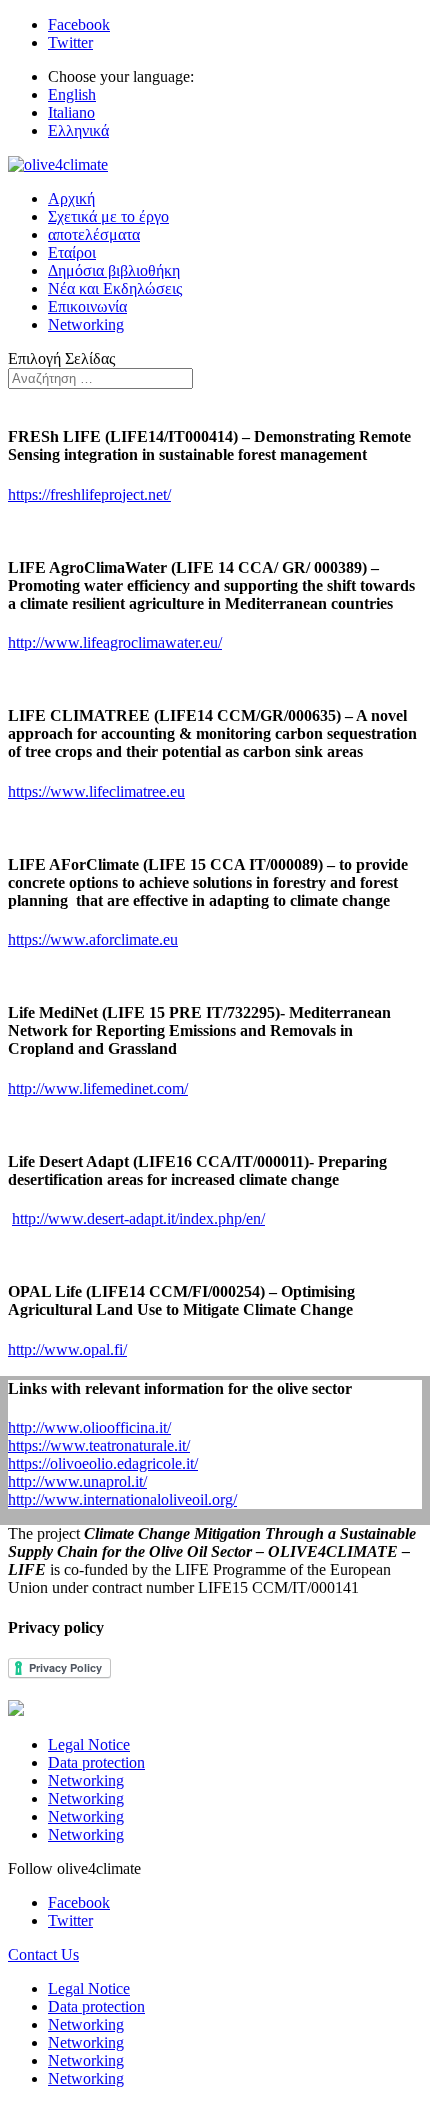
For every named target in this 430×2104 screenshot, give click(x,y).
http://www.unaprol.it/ (77, 1481)
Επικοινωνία (87, 306)
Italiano (71, 112)
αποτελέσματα (94, 234)
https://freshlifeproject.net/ (89, 494)
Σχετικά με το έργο (108, 216)
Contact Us (43, 1954)
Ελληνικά (78, 130)
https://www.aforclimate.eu (93, 939)
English (72, 94)
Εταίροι (72, 252)
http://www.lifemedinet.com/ (98, 1088)
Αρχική (71, 198)
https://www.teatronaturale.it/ (99, 1445)
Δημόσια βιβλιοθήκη (114, 270)
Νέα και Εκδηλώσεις (115, 288)
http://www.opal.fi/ (67, 1349)
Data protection (96, 1762)
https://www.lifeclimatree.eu (96, 791)
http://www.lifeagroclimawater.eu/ (115, 642)
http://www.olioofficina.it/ (89, 1427)
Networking (86, 324)
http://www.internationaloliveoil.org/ (122, 1499)
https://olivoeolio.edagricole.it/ (103, 1463)
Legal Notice (89, 1744)
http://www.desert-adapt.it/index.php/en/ (138, 1218)
